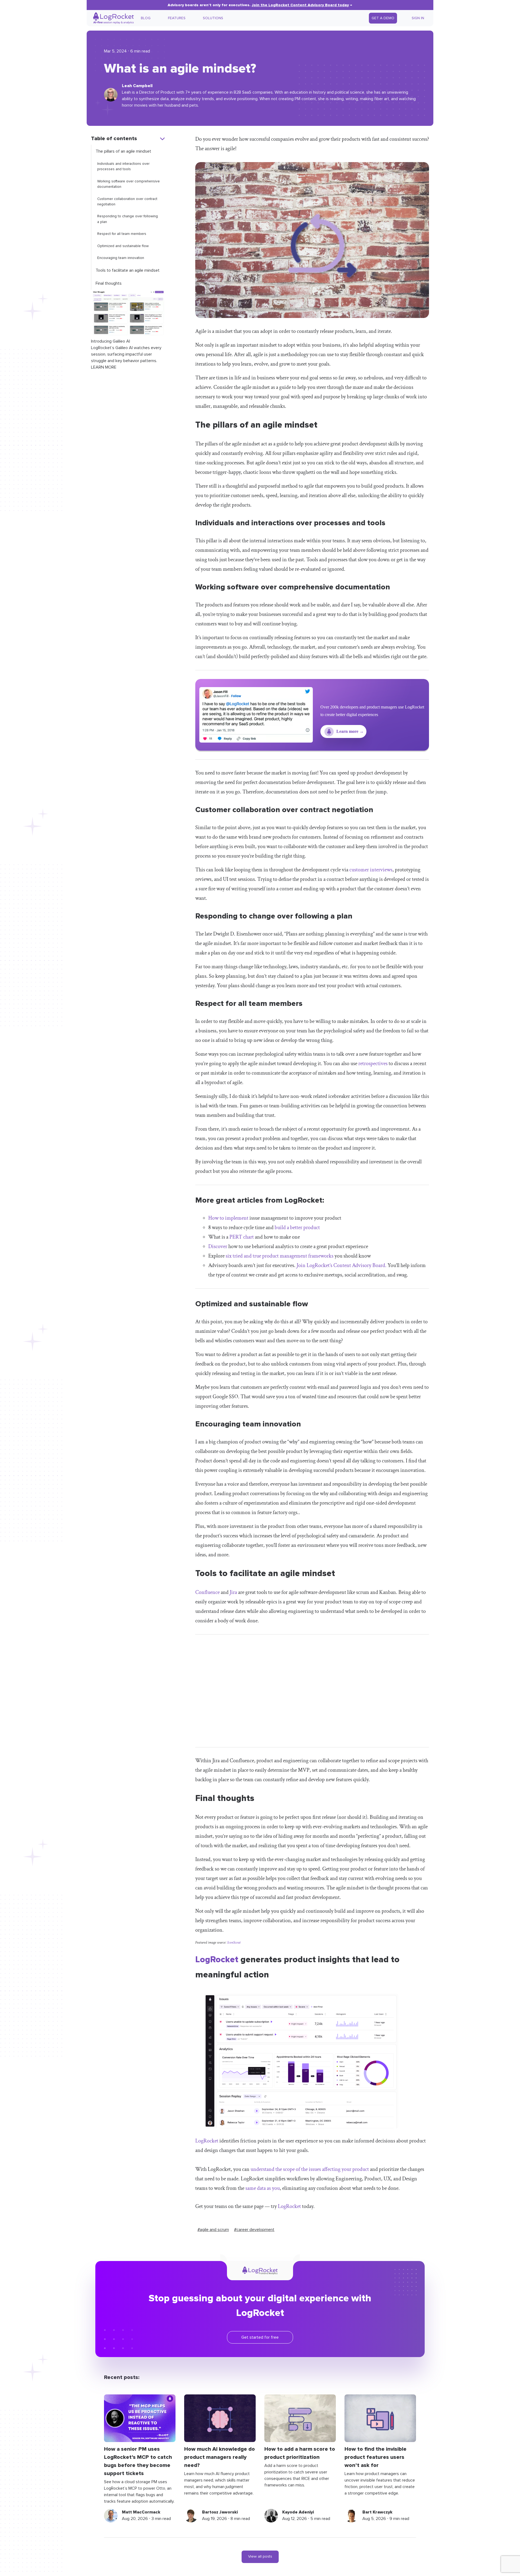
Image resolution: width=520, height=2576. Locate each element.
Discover (218, 1246)
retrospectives (373, 1064)
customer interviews (371, 870)
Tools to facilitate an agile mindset (128, 270)
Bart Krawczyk (377, 2512)
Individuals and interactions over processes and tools (123, 166)
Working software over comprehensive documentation (129, 184)
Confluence (207, 1592)
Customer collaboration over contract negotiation (127, 202)
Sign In (418, 18)
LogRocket (217, 1960)
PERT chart (242, 1237)
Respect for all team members (122, 234)
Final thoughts (109, 283)
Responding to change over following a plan (128, 219)
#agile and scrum (213, 2230)
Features (177, 18)
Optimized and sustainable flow (123, 246)
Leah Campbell (137, 86)
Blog (146, 18)
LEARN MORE (104, 367)
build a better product (297, 1228)
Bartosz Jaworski (220, 2512)
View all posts (260, 2557)
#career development (254, 2230)
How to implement (228, 1218)
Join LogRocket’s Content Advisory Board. (342, 1265)
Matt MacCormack (141, 2512)
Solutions (213, 18)
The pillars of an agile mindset (123, 151)
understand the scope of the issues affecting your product (310, 2169)
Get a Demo (383, 18)
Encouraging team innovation (121, 258)
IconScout (234, 1942)
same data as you (263, 2188)
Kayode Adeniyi (298, 2512)
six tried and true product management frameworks (279, 1256)
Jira (233, 1592)
